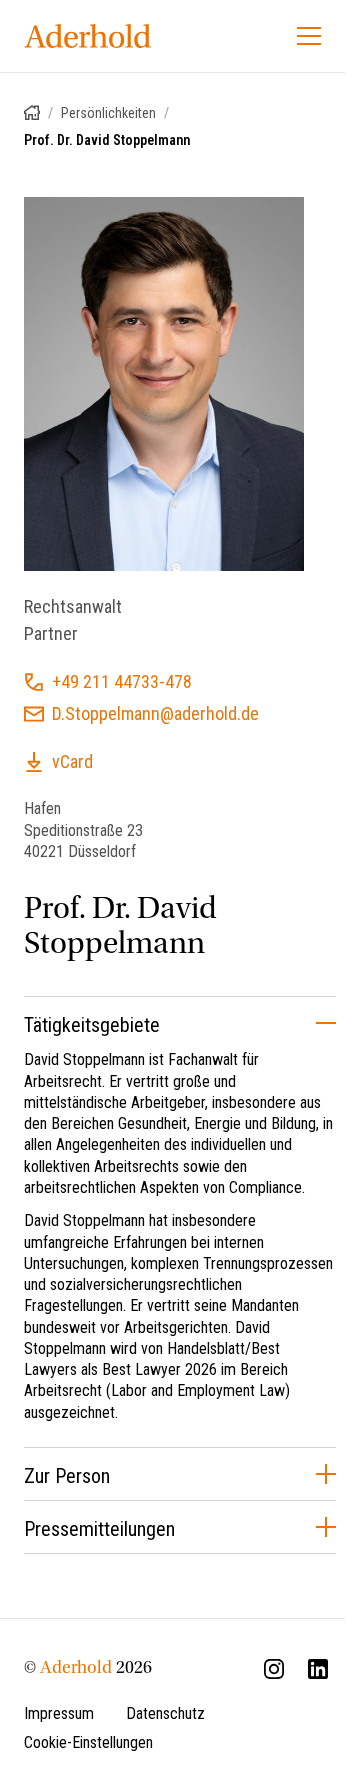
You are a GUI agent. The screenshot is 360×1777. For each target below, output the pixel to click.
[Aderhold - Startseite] (88, 36)
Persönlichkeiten (108, 113)
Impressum (59, 1714)
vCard (72, 741)
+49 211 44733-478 (122, 661)
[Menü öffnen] (309, 36)
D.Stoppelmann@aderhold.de (155, 693)
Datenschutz (165, 1714)
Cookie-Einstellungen (88, 1743)
